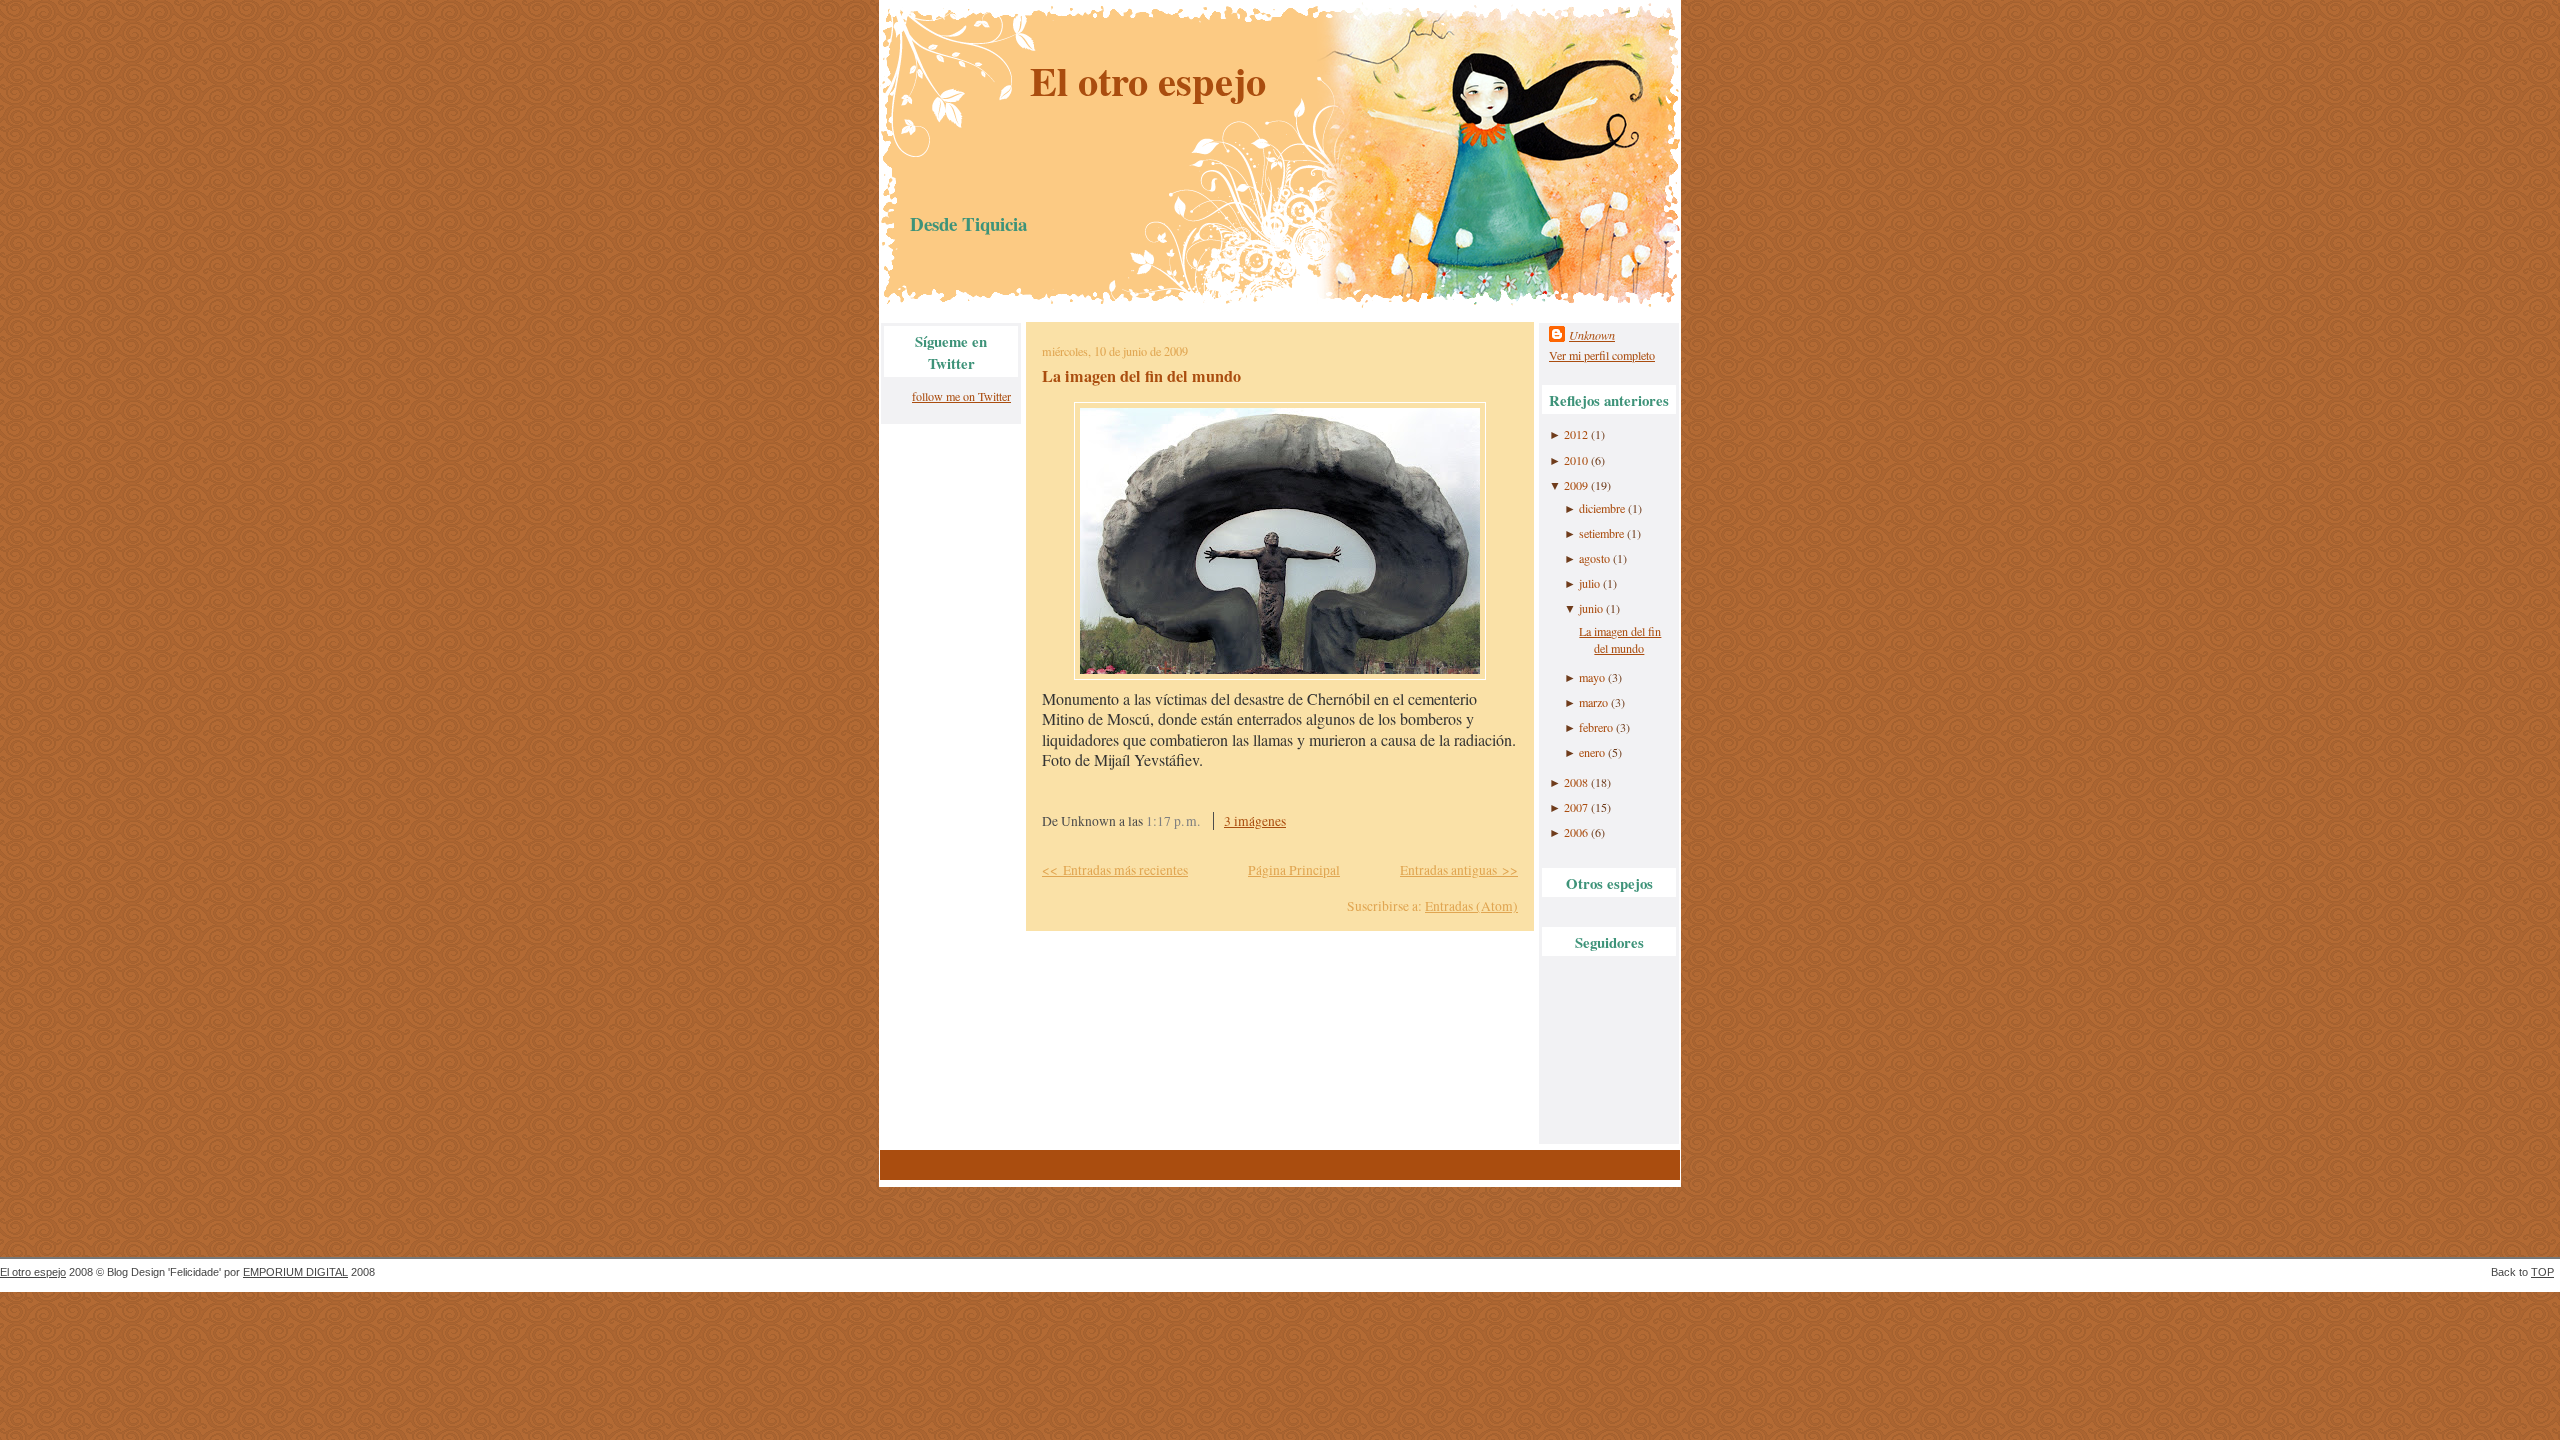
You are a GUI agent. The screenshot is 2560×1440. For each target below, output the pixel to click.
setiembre (1601, 533)
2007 (1576, 807)
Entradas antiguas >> (1459, 870)
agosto (1594, 558)
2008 (1576, 782)
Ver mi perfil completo (1602, 355)
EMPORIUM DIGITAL (295, 1272)
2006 (1576, 832)
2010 (1576, 460)
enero (1592, 752)
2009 (1576, 485)
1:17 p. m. (1173, 821)
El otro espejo (1148, 80)
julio (1589, 583)
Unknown (1592, 335)
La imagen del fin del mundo (1141, 376)
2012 (1576, 434)
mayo (1592, 677)
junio (1591, 608)
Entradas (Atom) (1471, 906)
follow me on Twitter (961, 396)
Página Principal (1294, 870)
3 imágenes (1255, 821)
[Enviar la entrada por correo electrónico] (1311, 821)
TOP (2542, 1272)
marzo (1593, 702)
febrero (1596, 727)
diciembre (1602, 508)
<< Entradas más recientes (1115, 870)
